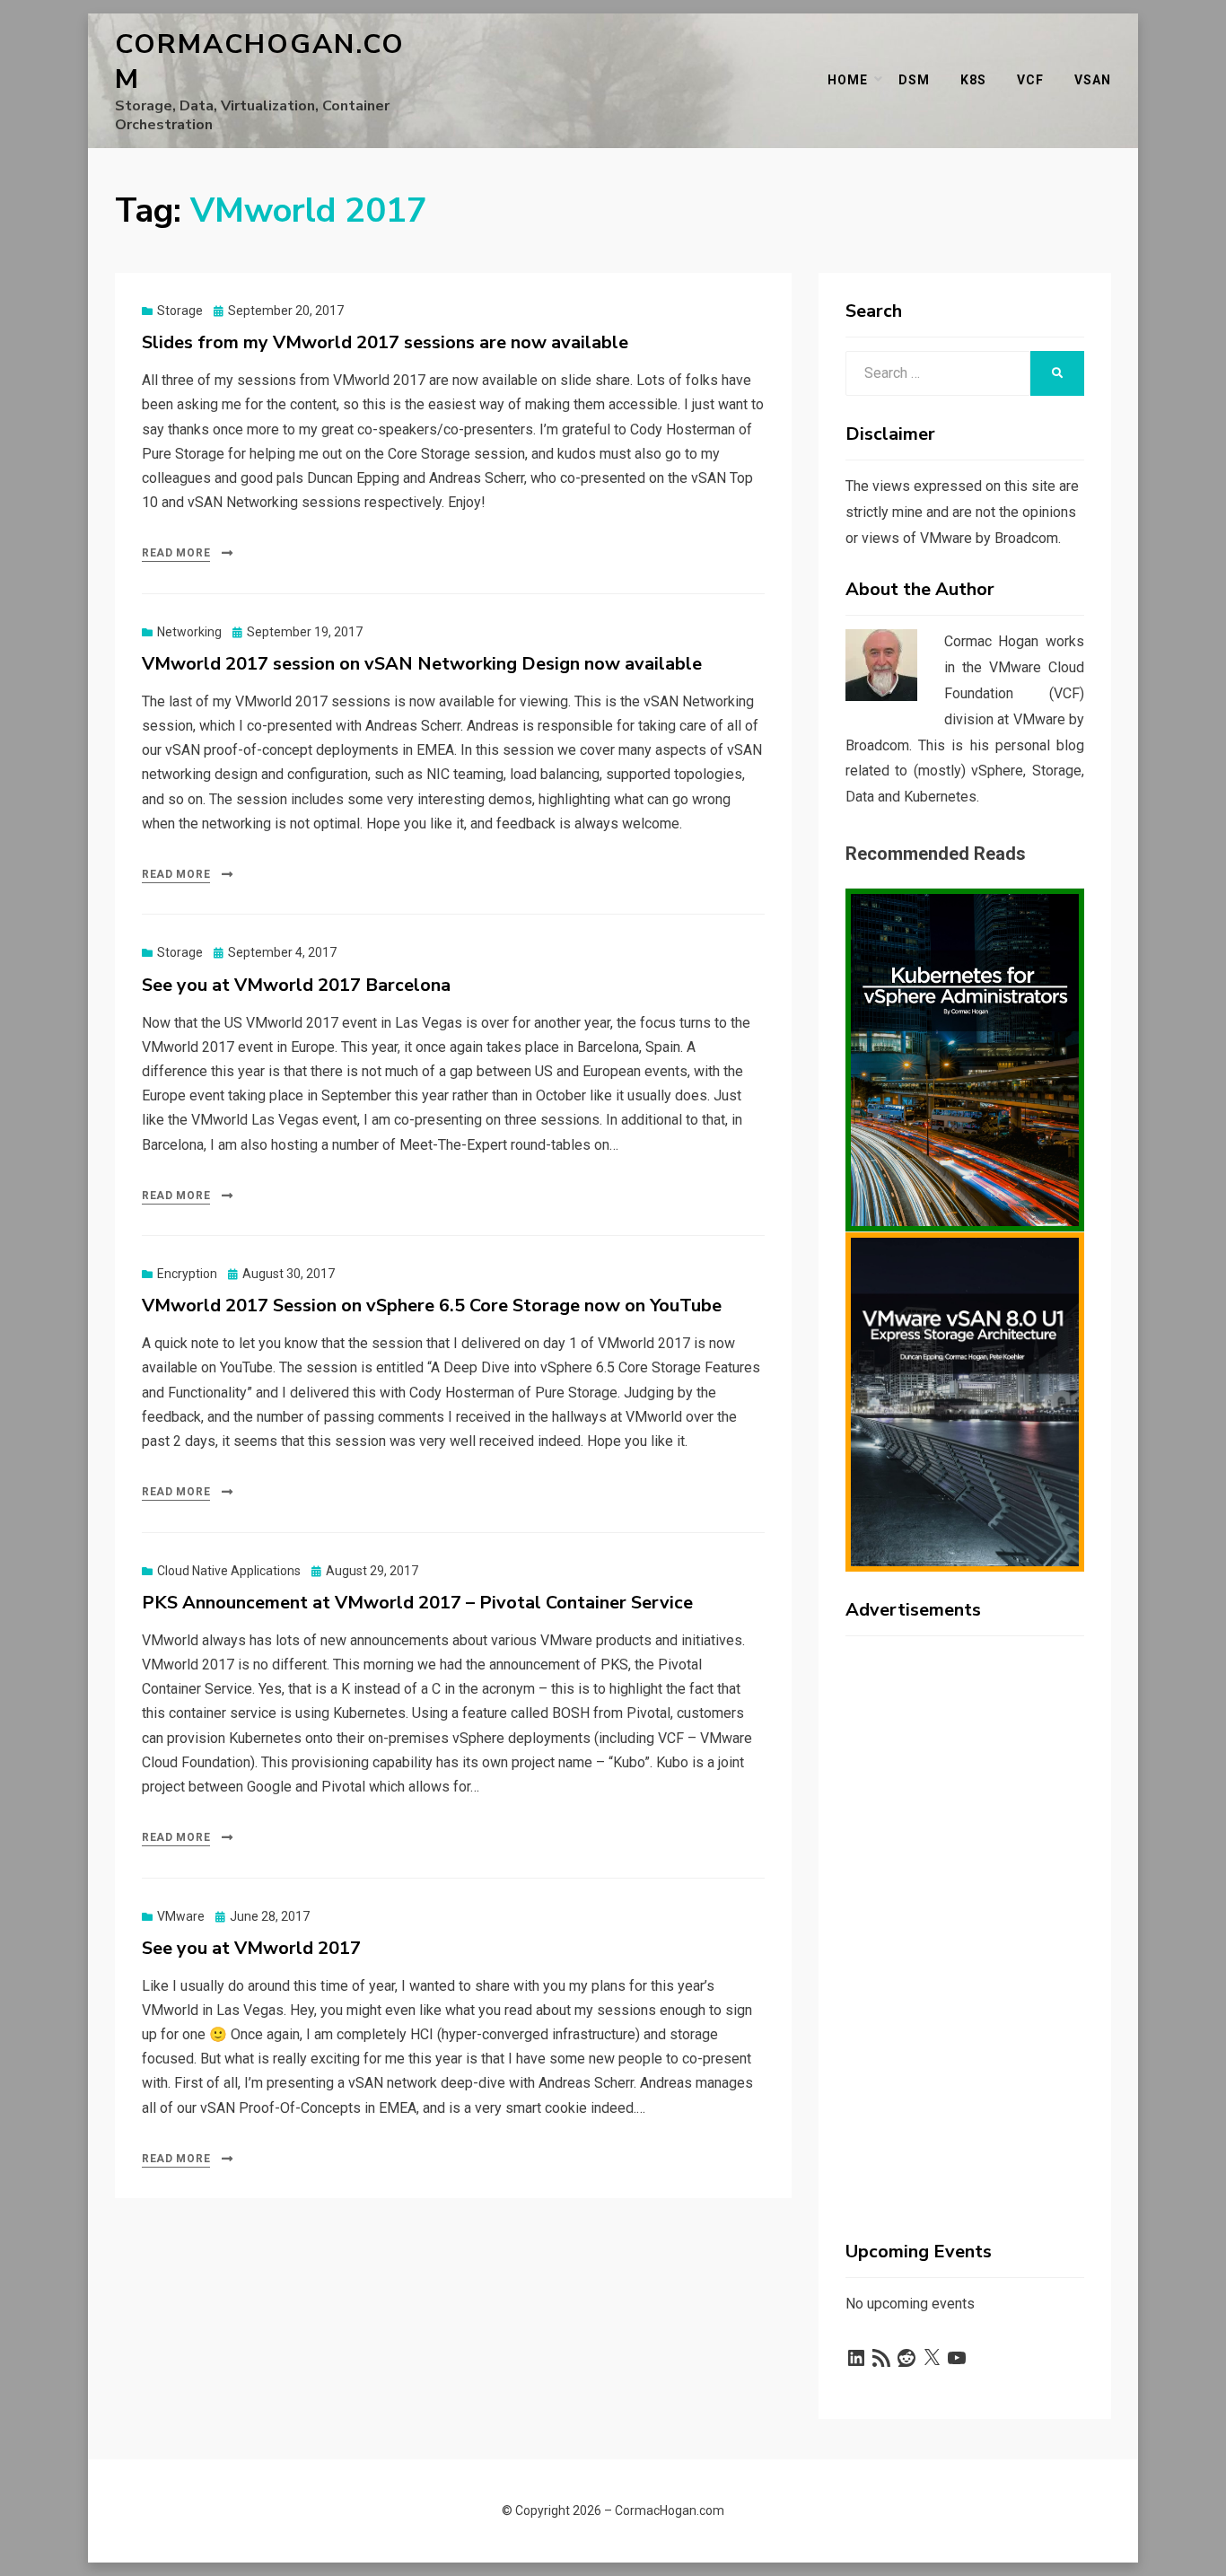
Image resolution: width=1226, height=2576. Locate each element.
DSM (914, 80)
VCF (1030, 80)
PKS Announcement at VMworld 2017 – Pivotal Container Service (417, 1603)
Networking (189, 632)
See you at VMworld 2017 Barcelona (296, 985)
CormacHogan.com (260, 62)
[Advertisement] (965, 1919)
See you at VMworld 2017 (251, 1948)
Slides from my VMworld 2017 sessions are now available (385, 342)
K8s (973, 80)
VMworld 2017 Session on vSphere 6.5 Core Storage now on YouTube (432, 1306)
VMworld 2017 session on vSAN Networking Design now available (422, 664)
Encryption (187, 1274)
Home (848, 80)
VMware (181, 1916)
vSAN (1093, 80)
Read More (176, 553)
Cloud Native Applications (229, 1571)
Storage (180, 311)
